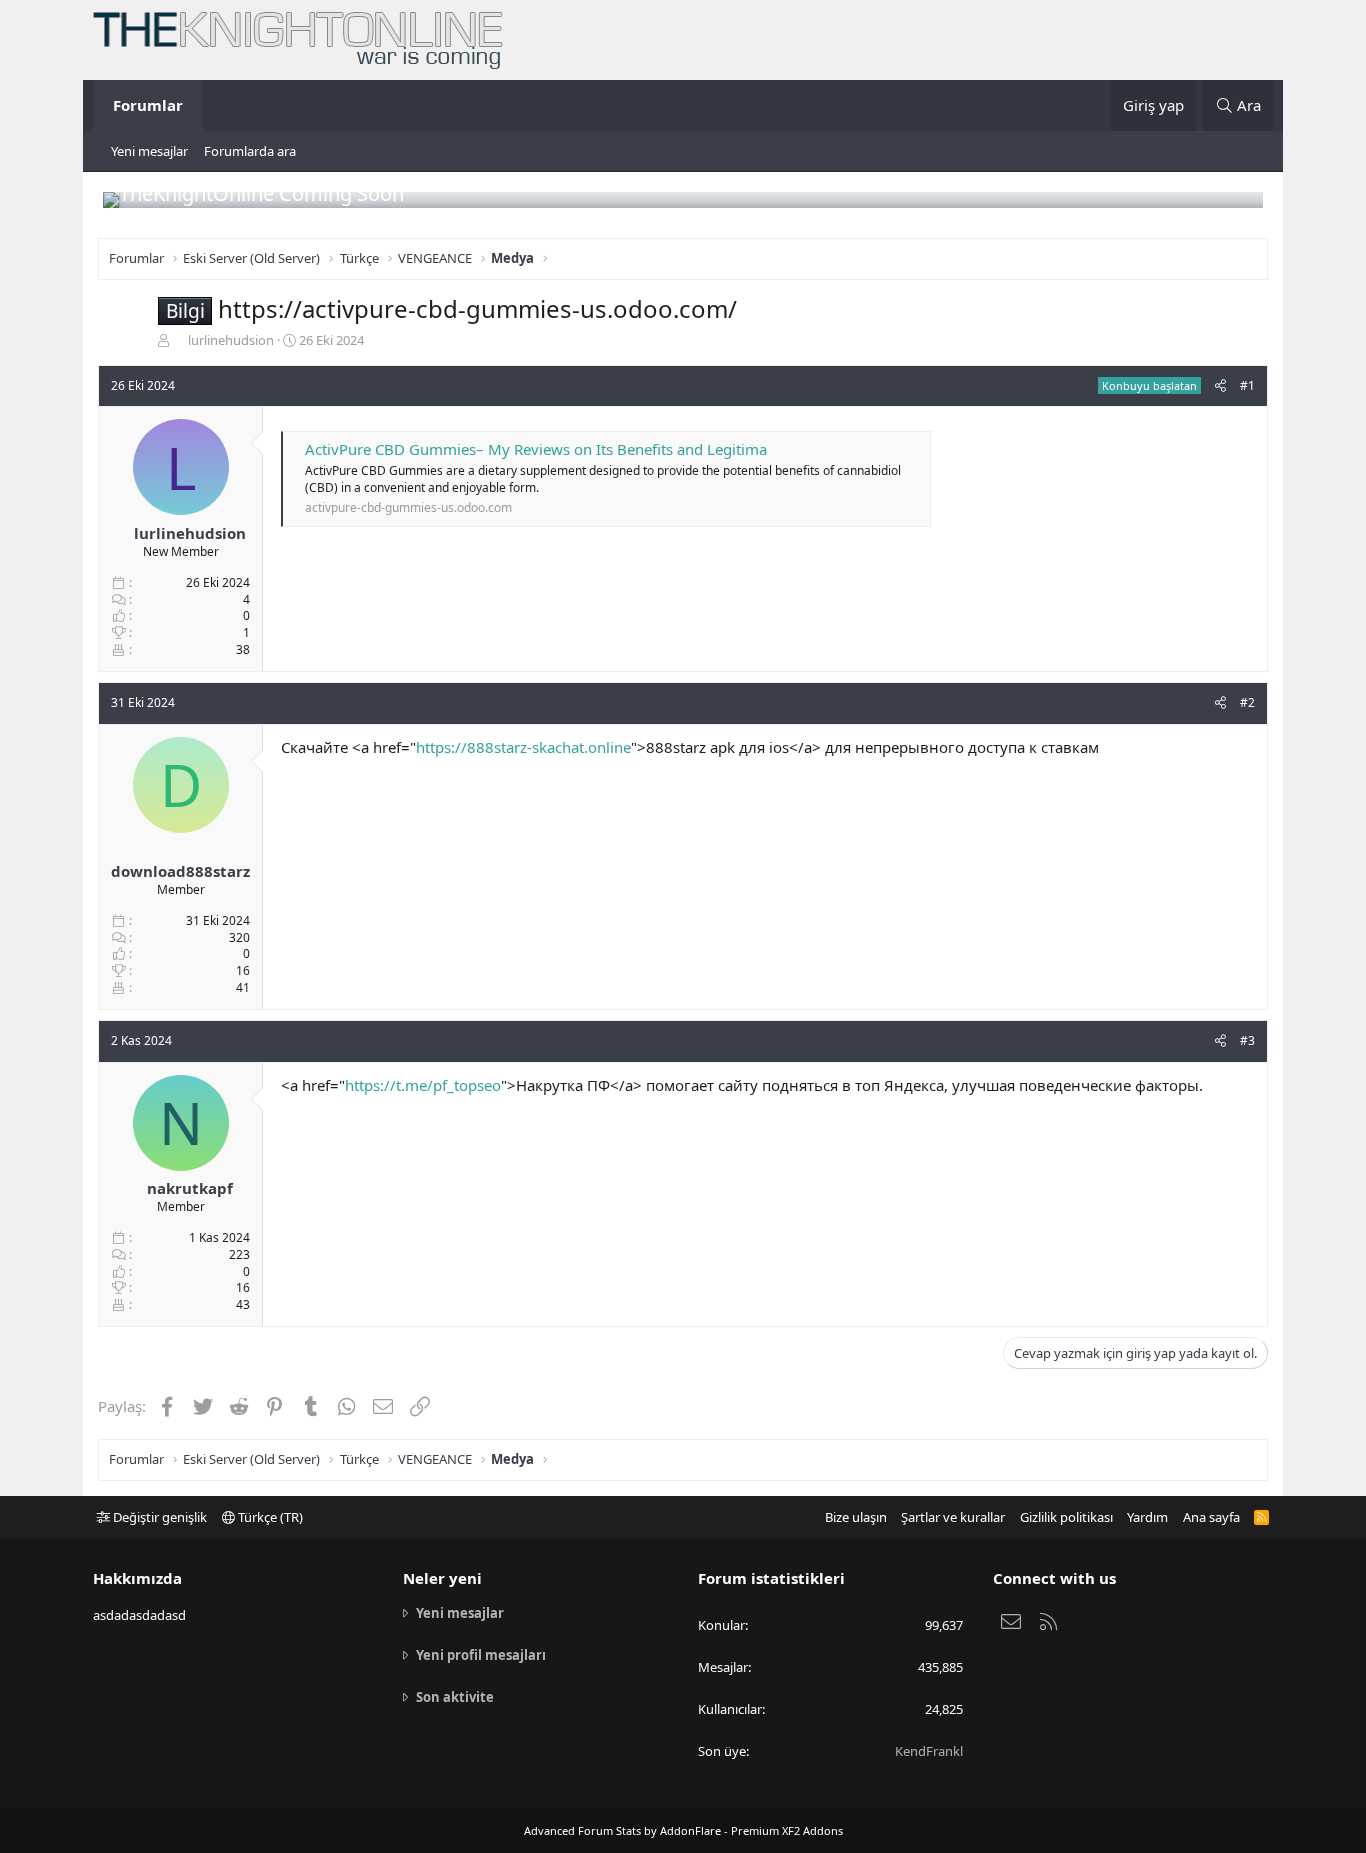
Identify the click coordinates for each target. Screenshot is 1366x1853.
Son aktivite (455, 1697)
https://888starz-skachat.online (523, 747)
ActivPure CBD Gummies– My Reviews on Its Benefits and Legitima (536, 449)
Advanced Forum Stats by (683, 1830)
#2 (1247, 702)
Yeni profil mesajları (481, 1655)
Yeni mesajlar (149, 151)
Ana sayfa (1211, 1517)
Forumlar (148, 105)
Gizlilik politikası (1066, 1517)
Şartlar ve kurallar (953, 1517)
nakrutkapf (190, 1188)
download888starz (180, 871)
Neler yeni (442, 1578)
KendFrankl (929, 1751)
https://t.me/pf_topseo (423, 1085)
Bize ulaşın (856, 1517)
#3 (1247, 1040)
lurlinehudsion (231, 340)
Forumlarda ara (250, 151)
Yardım (1147, 1517)
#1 (1247, 385)
